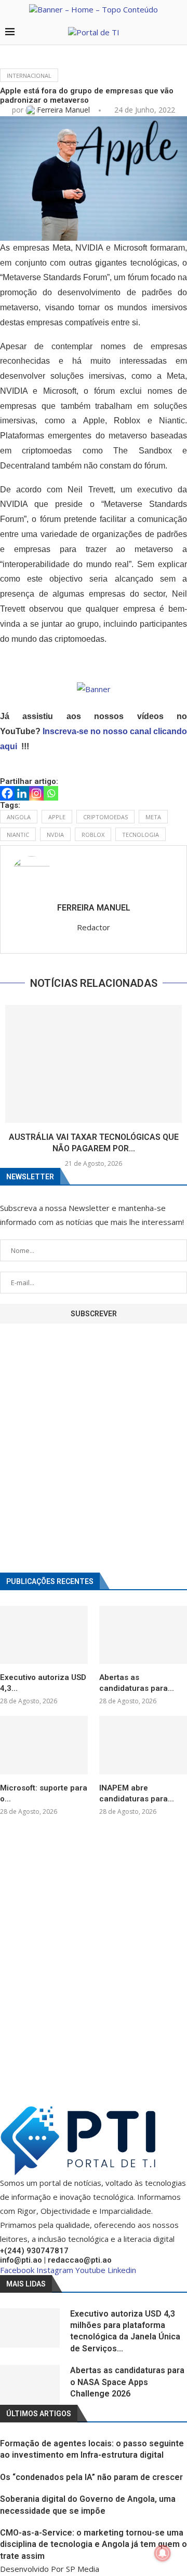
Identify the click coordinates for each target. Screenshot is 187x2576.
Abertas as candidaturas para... (137, 1683)
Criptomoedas (105, 817)
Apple (57, 817)
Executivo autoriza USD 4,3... (43, 1683)
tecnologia (141, 835)
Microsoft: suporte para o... (44, 1793)
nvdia (55, 835)
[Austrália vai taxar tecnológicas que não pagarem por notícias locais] (94, 1064)
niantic (18, 835)
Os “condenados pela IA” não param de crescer (91, 2477)
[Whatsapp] (51, 793)
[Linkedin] (22, 793)
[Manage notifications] (163, 2553)
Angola (19, 817)
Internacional (29, 75)
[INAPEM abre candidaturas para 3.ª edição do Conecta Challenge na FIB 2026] (143, 1745)
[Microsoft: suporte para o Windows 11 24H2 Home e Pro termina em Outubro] (44, 1745)
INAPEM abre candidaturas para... (137, 1793)
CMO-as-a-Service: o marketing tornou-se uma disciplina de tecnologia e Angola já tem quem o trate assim (94, 2544)
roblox (93, 835)
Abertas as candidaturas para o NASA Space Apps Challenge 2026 (127, 2382)
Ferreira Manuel (64, 110)
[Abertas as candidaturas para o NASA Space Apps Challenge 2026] (143, 1635)
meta (153, 817)
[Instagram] (36, 793)
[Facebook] (7, 793)
